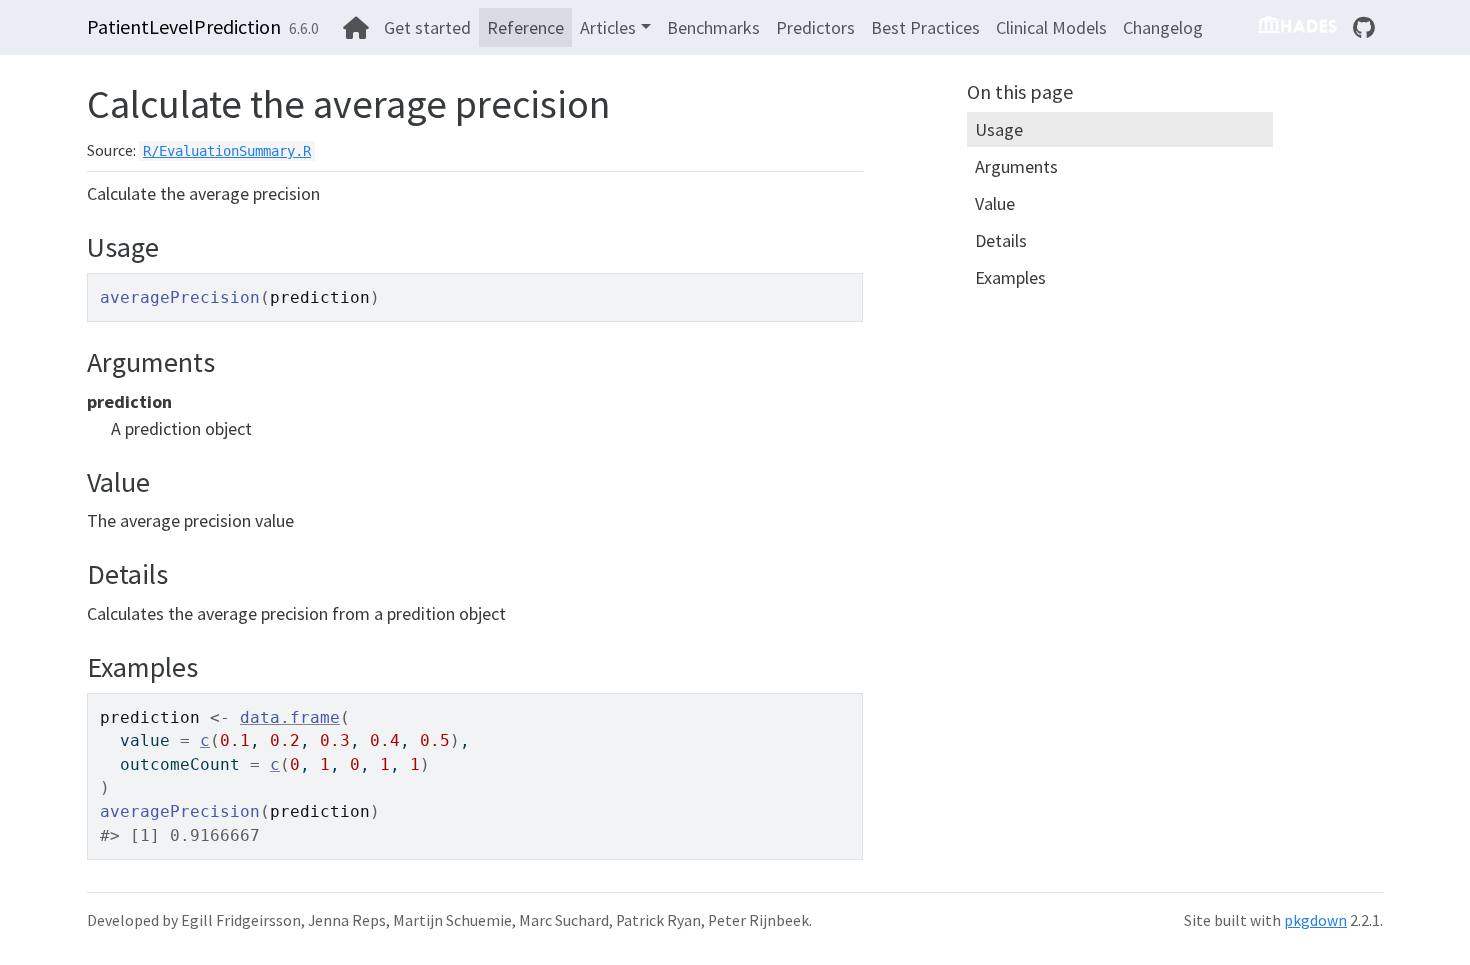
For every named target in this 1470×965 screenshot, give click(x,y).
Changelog (1163, 27)
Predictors (815, 27)
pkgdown (1315, 920)
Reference (525, 27)
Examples (1010, 277)
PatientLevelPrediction (184, 26)
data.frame (290, 717)
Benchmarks (713, 27)
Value (995, 203)
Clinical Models (1051, 27)
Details (1001, 240)
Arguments (1016, 166)
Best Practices (925, 27)
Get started (427, 27)
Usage (999, 129)
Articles (608, 27)
